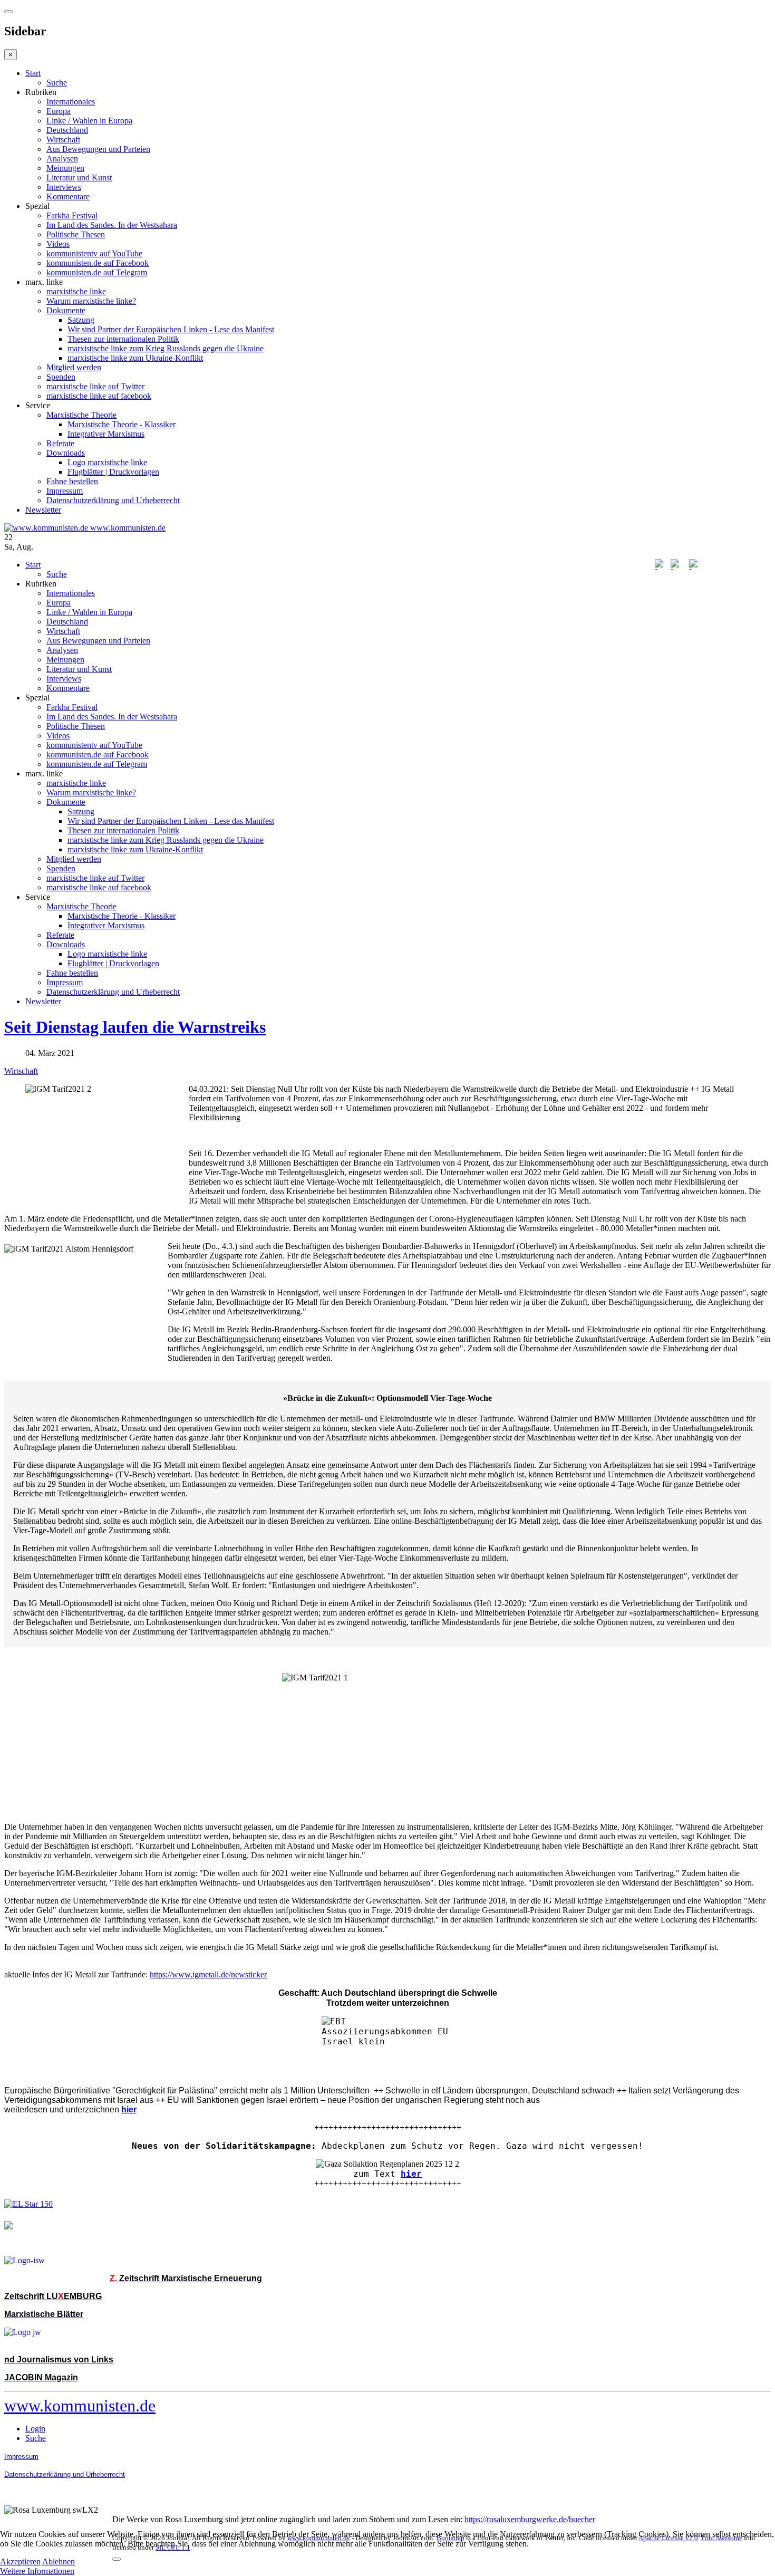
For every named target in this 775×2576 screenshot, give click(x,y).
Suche (57, 83)
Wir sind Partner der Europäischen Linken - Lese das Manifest (171, 329)
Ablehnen (59, 2561)
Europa (59, 111)
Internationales (71, 102)
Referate (60, 443)
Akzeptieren (20, 2561)
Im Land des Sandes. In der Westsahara (112, 225)
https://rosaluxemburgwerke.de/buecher (530, 2519)
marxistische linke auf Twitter (95, 386)
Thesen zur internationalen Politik (123, 339)
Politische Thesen (76, 234)
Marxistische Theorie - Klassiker (122, 424)
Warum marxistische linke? (91, 301)
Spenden (61, 377)
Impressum (65, 491)
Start (33, 73)
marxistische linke (76, 291)
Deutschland (67, 130)
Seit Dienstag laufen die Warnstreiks (135, 1027)
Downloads (66, 453)
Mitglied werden (74, 367)
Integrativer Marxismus (106, 434)
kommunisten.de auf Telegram (97, 272)
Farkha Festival (72, 215)
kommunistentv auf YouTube (94, 253)
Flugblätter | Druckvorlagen (113, 472)
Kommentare (68, 196)
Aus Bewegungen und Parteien (98, 149)
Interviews (64, 187)
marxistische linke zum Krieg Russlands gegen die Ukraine (166, 348)
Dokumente (66, 310)
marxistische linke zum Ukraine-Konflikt (135, 358)
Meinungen (65, 168)
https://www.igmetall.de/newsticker (208, 1974)
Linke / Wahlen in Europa (89, 121)
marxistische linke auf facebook (99, 396)
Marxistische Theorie (81, 415)
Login (35, 2429)
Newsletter (43, 510)
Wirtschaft (63, 140)
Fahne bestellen (72, 481)
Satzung (81, 320)
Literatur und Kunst (79, 177)
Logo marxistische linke (107, 462)
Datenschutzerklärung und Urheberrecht (113, 500)
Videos (58, 244)
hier (411, 2174)
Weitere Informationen (37, 2571)
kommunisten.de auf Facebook (98, 263)
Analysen (62, 158)
